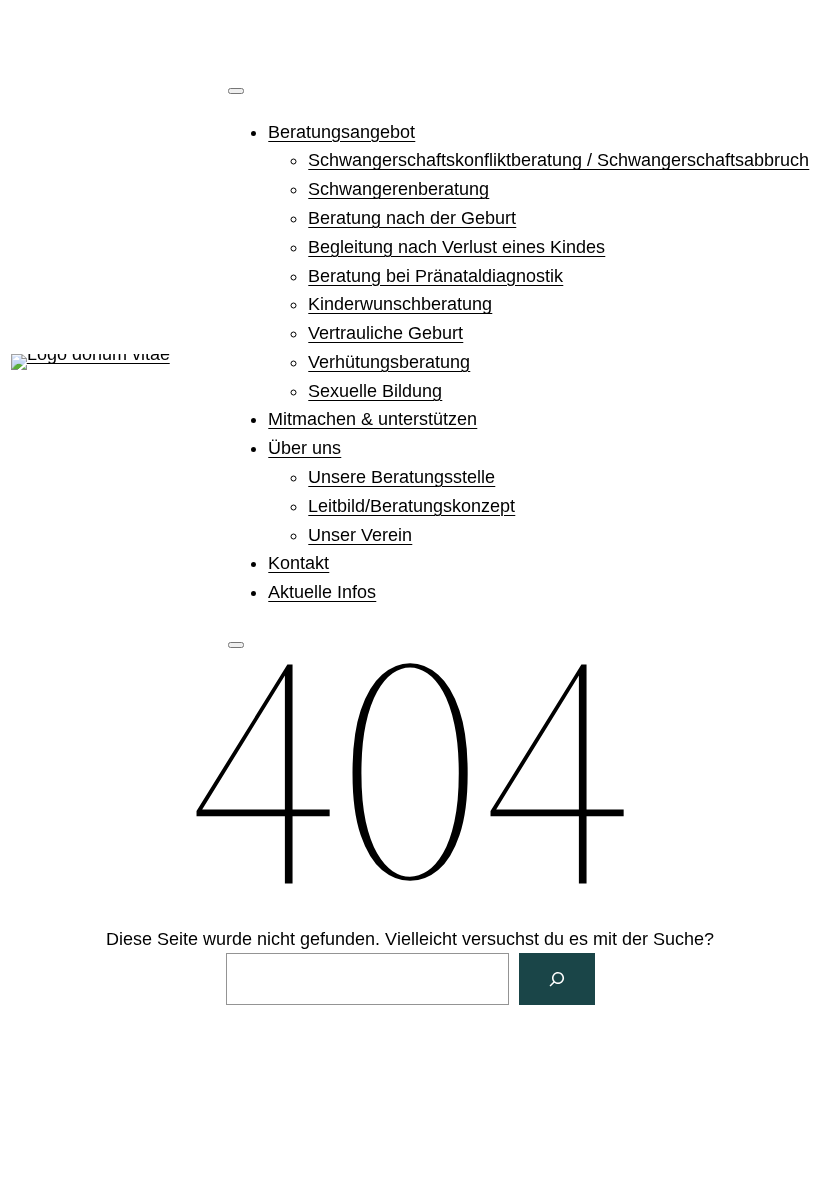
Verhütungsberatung (389, 362)
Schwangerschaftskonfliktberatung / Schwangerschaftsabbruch (558, 160)
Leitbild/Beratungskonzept (411, 506)
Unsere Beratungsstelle (401, 477)
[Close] (236, 645)
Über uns (304, 448)
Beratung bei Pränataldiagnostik (435, 276)
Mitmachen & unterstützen (372, 419)
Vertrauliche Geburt (385, 333)
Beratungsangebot (341, 132)
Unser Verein (360, 535)
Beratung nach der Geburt (412, 218)
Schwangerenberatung (398, 189)
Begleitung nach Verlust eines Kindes (456, 247)
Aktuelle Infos (322, 592)
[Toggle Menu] (236, 91)
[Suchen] (557, 979)
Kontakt (298, 563)
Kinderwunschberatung (400, 304)
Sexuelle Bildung (375, 391)
